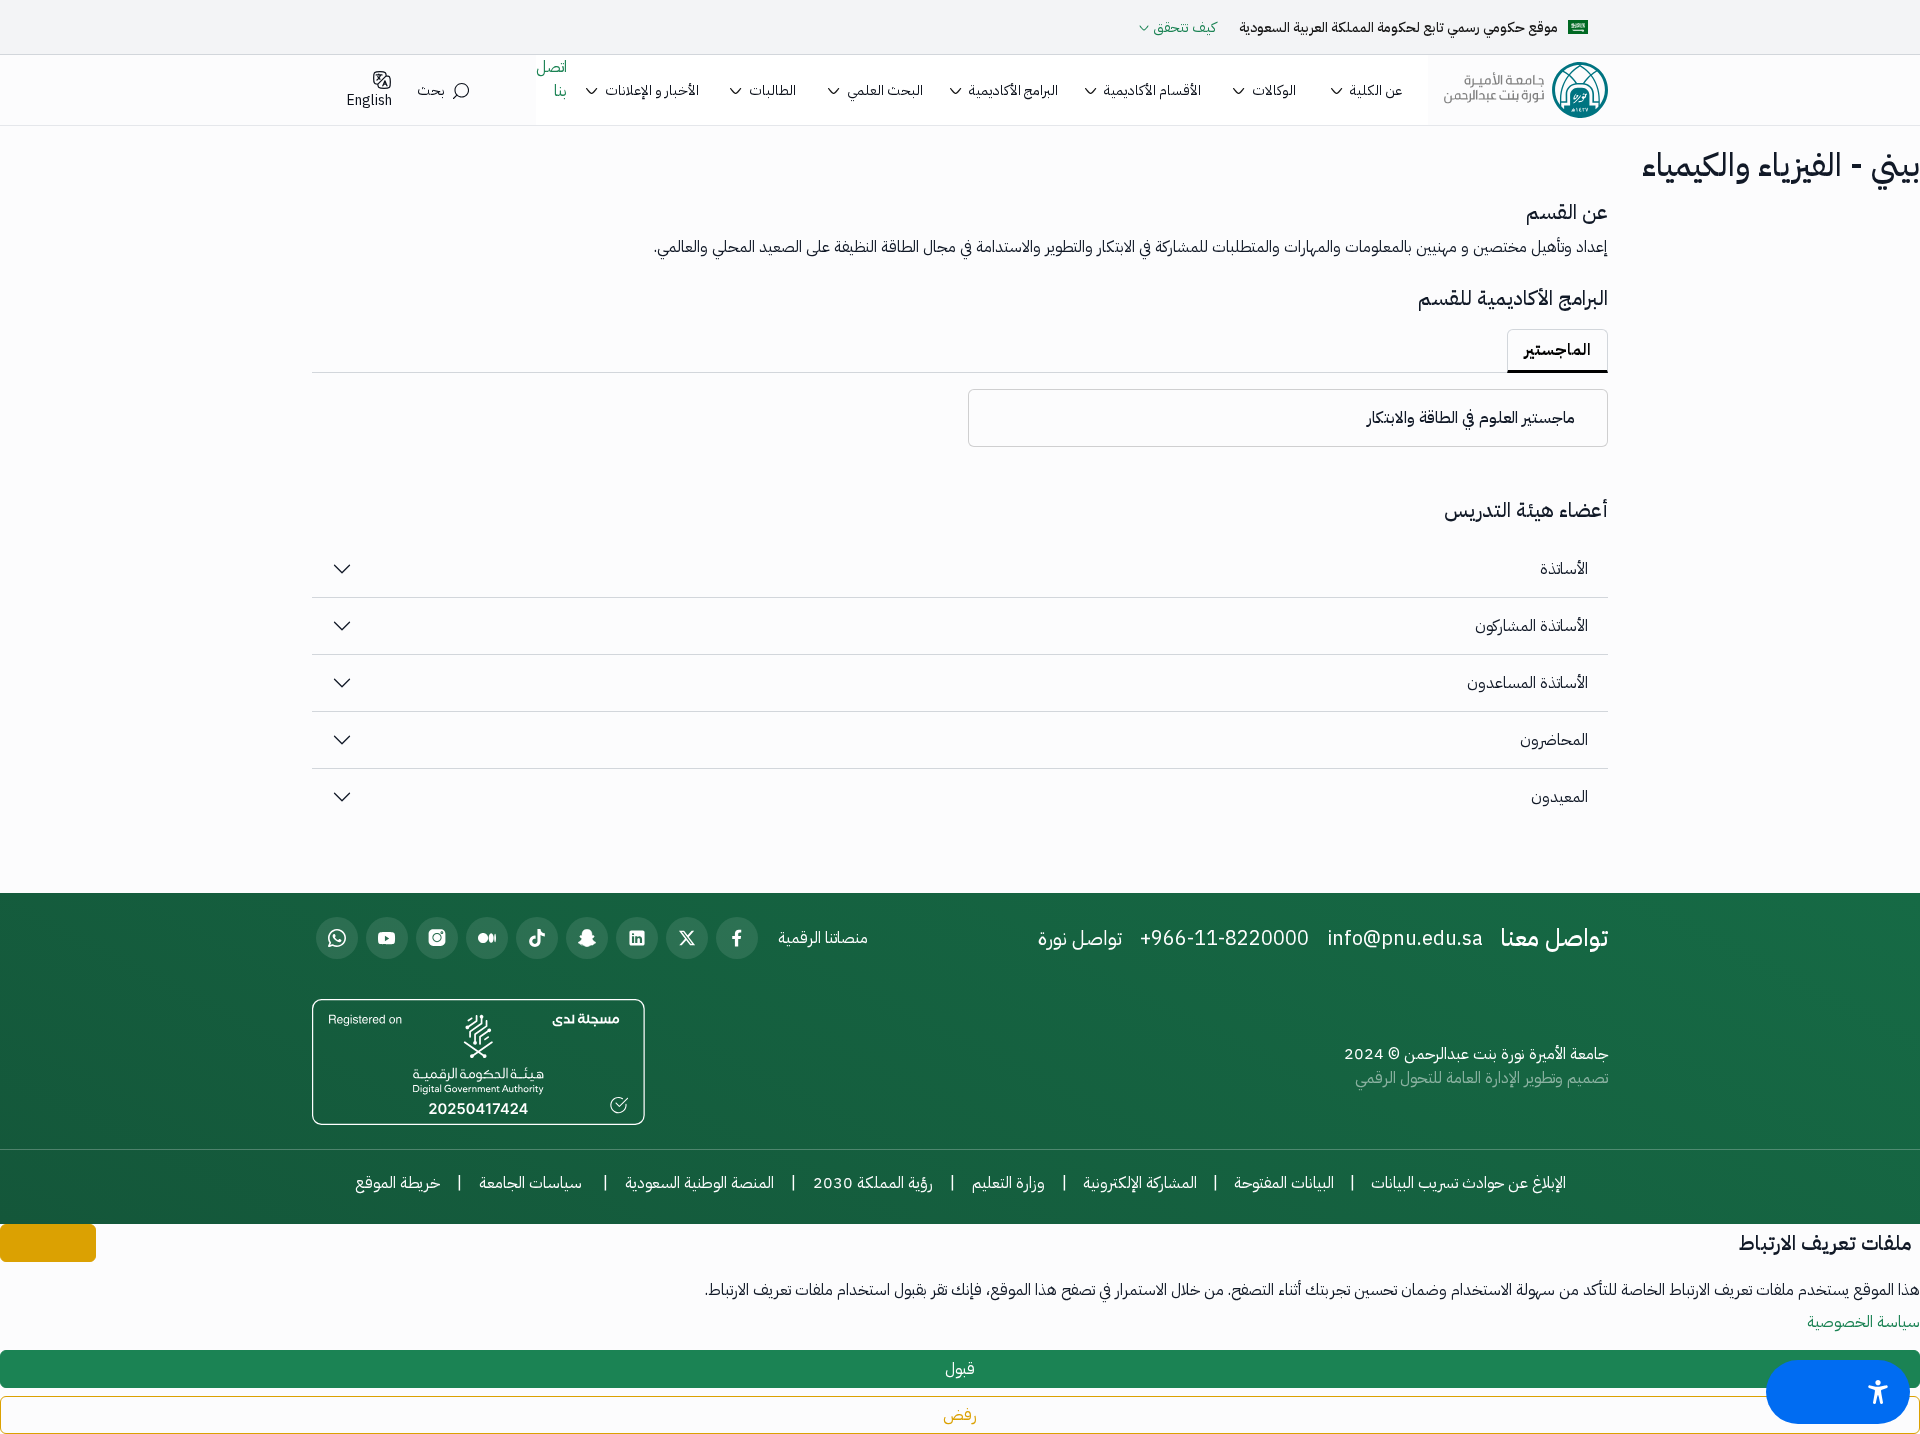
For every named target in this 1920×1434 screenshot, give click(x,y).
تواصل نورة (1080, 938)
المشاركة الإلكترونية (1140, 1183)
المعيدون (1559, 797)
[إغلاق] (48, 1243)
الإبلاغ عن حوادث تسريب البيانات (1468, 1183)
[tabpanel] (960, 410)
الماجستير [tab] (1557, 350)
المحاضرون (1554, 740)
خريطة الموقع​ (397, 1183)
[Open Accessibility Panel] (1838, 1392)
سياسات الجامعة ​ (532, 1183)
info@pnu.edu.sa (1405, 938)
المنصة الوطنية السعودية (699, 1183)
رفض (960, 1415)
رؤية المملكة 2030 (873, 1183)
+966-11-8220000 (1224, 938)
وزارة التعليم (1008, 1183)
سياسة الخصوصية (1863, 1322)
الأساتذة (1564, 569)
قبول (960, 1369)
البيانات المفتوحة (1284, 1183)
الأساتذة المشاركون (1531, 626)
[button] (1366, 90)
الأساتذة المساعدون (1527, 683)
